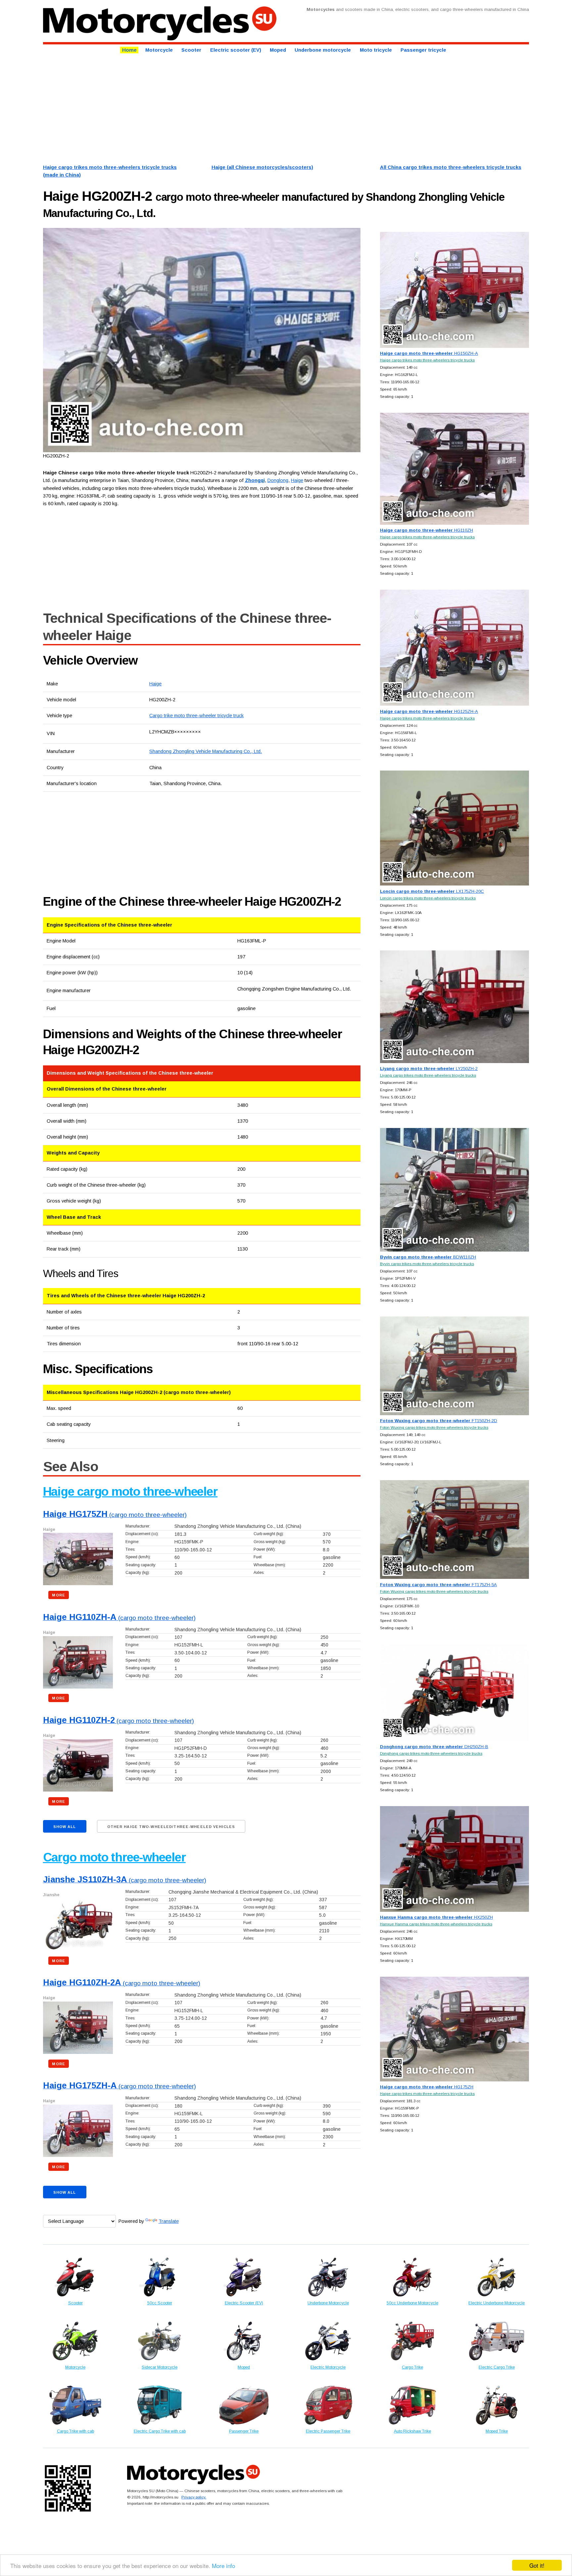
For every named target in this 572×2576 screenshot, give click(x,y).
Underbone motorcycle (323, 50)
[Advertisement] (242, 108)
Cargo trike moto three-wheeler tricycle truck (196, 716)
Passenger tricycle (423, 50)
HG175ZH (427, 2087)
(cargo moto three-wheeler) (115, 1515)
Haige (155, 684)
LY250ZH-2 (429, 1069)
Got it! (537, 2565)
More (58, 1595)
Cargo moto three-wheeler (114, 1857)
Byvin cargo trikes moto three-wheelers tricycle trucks (427, 1264)
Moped (278, 50)
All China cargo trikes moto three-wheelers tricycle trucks (451, 167)
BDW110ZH (428, 1257)
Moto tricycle (376, 50)
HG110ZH (427, 530)
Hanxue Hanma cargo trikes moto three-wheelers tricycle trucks (436, 1924)
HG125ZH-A (429, 711)
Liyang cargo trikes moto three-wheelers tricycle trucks (428, 1075)
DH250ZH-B (434, 1747)
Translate (169, 2221)
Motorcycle (159, 50)
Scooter (191, 50)
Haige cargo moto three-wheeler (130, 1492)
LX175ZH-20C (432, 891)
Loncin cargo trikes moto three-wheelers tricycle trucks (428, 898)
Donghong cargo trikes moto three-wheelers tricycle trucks (431, 1753)
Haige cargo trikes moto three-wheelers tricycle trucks (427, 360)
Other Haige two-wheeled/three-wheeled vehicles (171, 1827)
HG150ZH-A (429, 353)
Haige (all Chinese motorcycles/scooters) (262, 167)
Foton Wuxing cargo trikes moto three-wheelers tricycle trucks (434, 1427)
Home (129, 50)
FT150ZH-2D (439, 1421)
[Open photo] (202, 340)
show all (65, 1827)
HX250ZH (436, 1917)
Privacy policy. (194, 2497)
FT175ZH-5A (438, 1585)
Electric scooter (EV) (236, 50)
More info (223, 2566)
